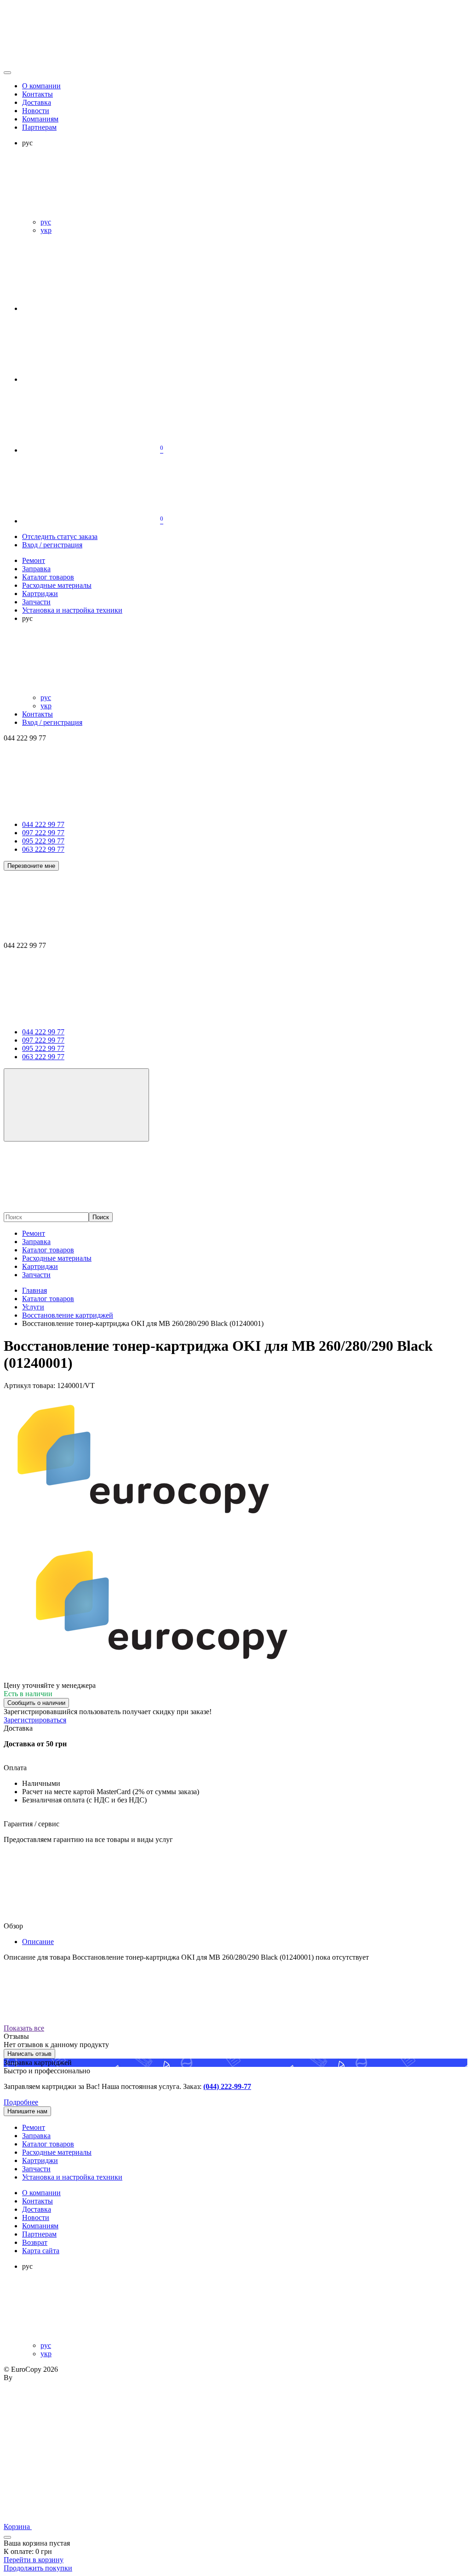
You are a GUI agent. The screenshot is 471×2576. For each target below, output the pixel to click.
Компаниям (40, 119)
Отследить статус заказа (60, 536)
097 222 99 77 (43, 833)
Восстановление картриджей (68, 1315)
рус (46, 222)
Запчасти (36, 1275)
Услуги (33, 1307)
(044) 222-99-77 (227, 2086)
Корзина (18, 2527)
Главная (34, 1290)
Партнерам (39, 127)
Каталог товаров (48, 1250)
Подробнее (21, 2102)
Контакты (37, 94)
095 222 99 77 (43, 841)
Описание (38, 1942)
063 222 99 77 (43, 849)
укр (46, 230)
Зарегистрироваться (35, 1720)
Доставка (37, 102)
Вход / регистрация (52, 545)
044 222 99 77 (43, 824)
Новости (36, 111)
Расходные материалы (57, 1258)
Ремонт (34, 1233)
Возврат (35, 2242)
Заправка (36, 1242)
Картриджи (40, 1266)
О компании (41, 86)
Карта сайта (41, 2251)
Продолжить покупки (38, 2568)
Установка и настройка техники (72, 2177)
